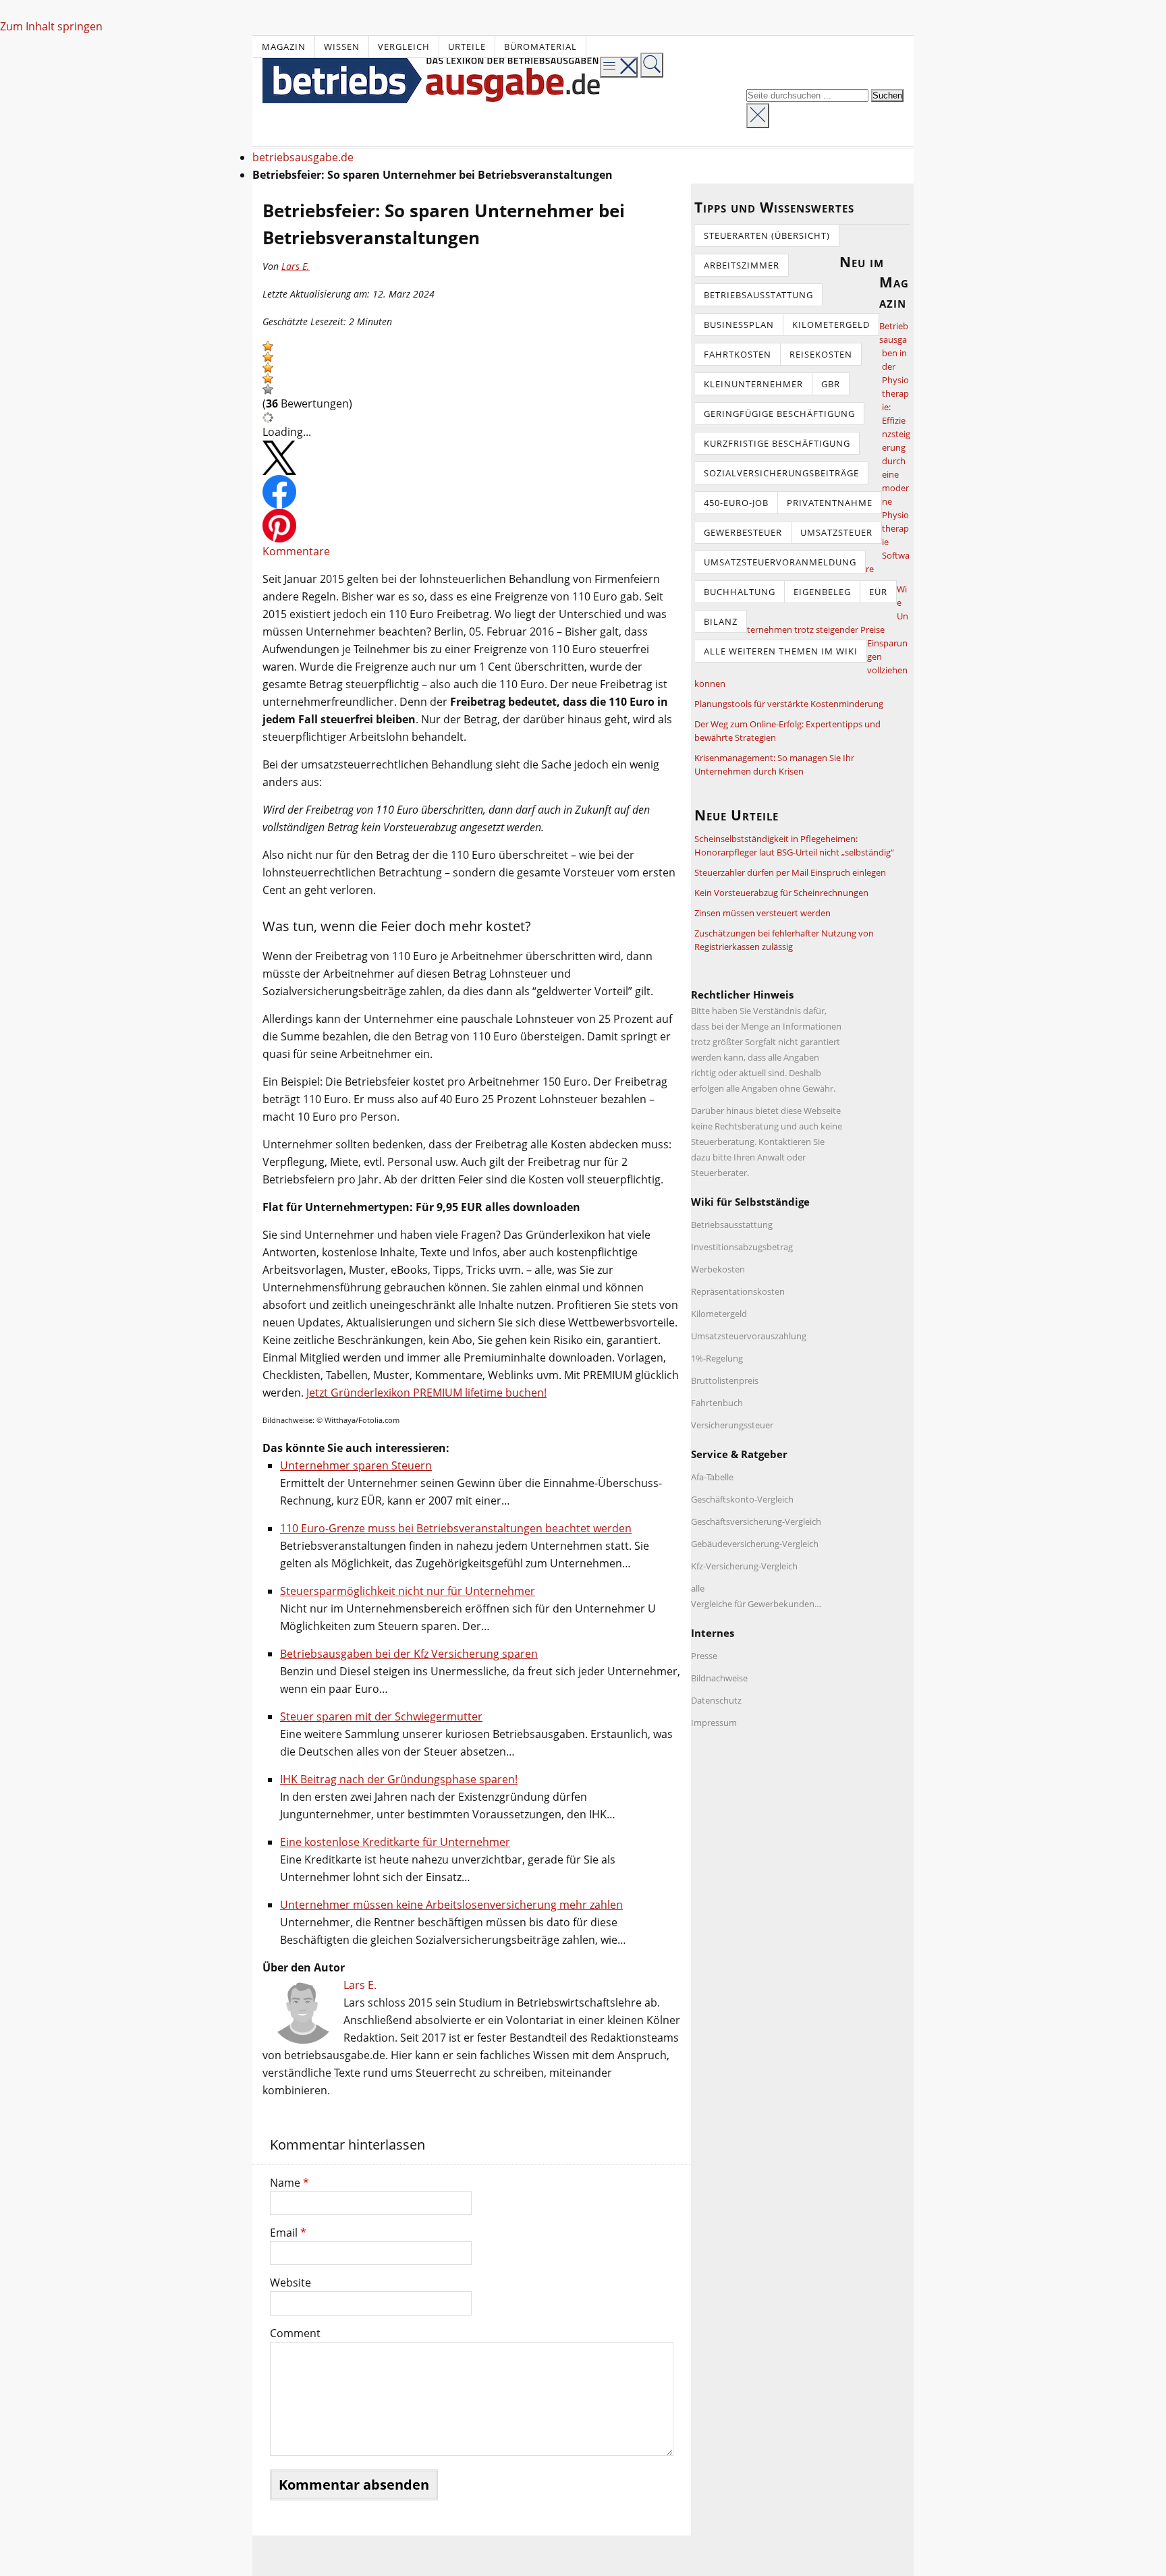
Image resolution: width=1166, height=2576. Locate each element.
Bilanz (721, 621)
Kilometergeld (831, 325)
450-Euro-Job (736, 503)
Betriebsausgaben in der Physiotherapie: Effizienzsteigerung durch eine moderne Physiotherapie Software (888, 447)
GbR (831, 384)
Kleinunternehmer (753, 384)
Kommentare (296, 551)
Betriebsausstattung (758, 295)
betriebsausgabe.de (303, 157)
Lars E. (296, 266)
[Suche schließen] (758, 116)
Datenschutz (716, 1700)
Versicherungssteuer (732, 1425)
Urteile (467, 47)
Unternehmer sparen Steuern (356, 1465)
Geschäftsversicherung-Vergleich (756, 1521)
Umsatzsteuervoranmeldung (780, 562)
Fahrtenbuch (717, 1403)
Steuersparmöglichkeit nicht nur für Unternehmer (408, 1591)
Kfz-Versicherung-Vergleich (744, 1566)
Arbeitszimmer (742, 265)
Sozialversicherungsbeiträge (781, 473)
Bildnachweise (719, 1678)
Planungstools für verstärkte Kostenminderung (789, 704)
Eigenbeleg (822, 592)
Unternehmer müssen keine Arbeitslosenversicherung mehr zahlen (451, 1905)
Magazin (284, 47)
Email (288, 2233)
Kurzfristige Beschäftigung (777, 443)
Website (290, 2283)
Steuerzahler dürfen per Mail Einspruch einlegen (790, 872)
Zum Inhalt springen (51, 26)
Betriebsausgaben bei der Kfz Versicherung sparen (409, 1654)
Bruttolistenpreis (725, 1380)
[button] (268, 346)
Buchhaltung (740, 592)
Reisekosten (821, 354)
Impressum (714, 1723)
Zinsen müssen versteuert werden (762, 913)
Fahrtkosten (738, 354)
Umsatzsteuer (836, 532)
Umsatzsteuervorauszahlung (749, 1336)
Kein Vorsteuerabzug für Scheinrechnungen (781, 893)
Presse (704, 1656)
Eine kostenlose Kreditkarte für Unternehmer (395, 1842)
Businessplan (739, 325)
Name (289, 2183)
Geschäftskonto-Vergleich (742, 1499)
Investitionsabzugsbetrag (742, 1247)
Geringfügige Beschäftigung (779, 414)
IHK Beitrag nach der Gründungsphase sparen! (399, 1779)
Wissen (342, 47)
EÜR (878, 592)
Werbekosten (718, 1269)
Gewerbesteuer (743, 532)
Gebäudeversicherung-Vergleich (755, 1544)
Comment (295, 2333)
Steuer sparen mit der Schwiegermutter (381, 1716)
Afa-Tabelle (712, 1477)
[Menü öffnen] (619, 67)
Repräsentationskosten (738, 1291)
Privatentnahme (830, 503)
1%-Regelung (717, 1358)
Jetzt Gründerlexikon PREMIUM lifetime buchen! (426, 1393)
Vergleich (404, 47)
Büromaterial (540, 47)
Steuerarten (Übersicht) (767, 235)
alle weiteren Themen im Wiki (781, 651)
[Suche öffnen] (652, 65)
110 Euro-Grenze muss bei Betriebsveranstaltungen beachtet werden (456, 1528)
